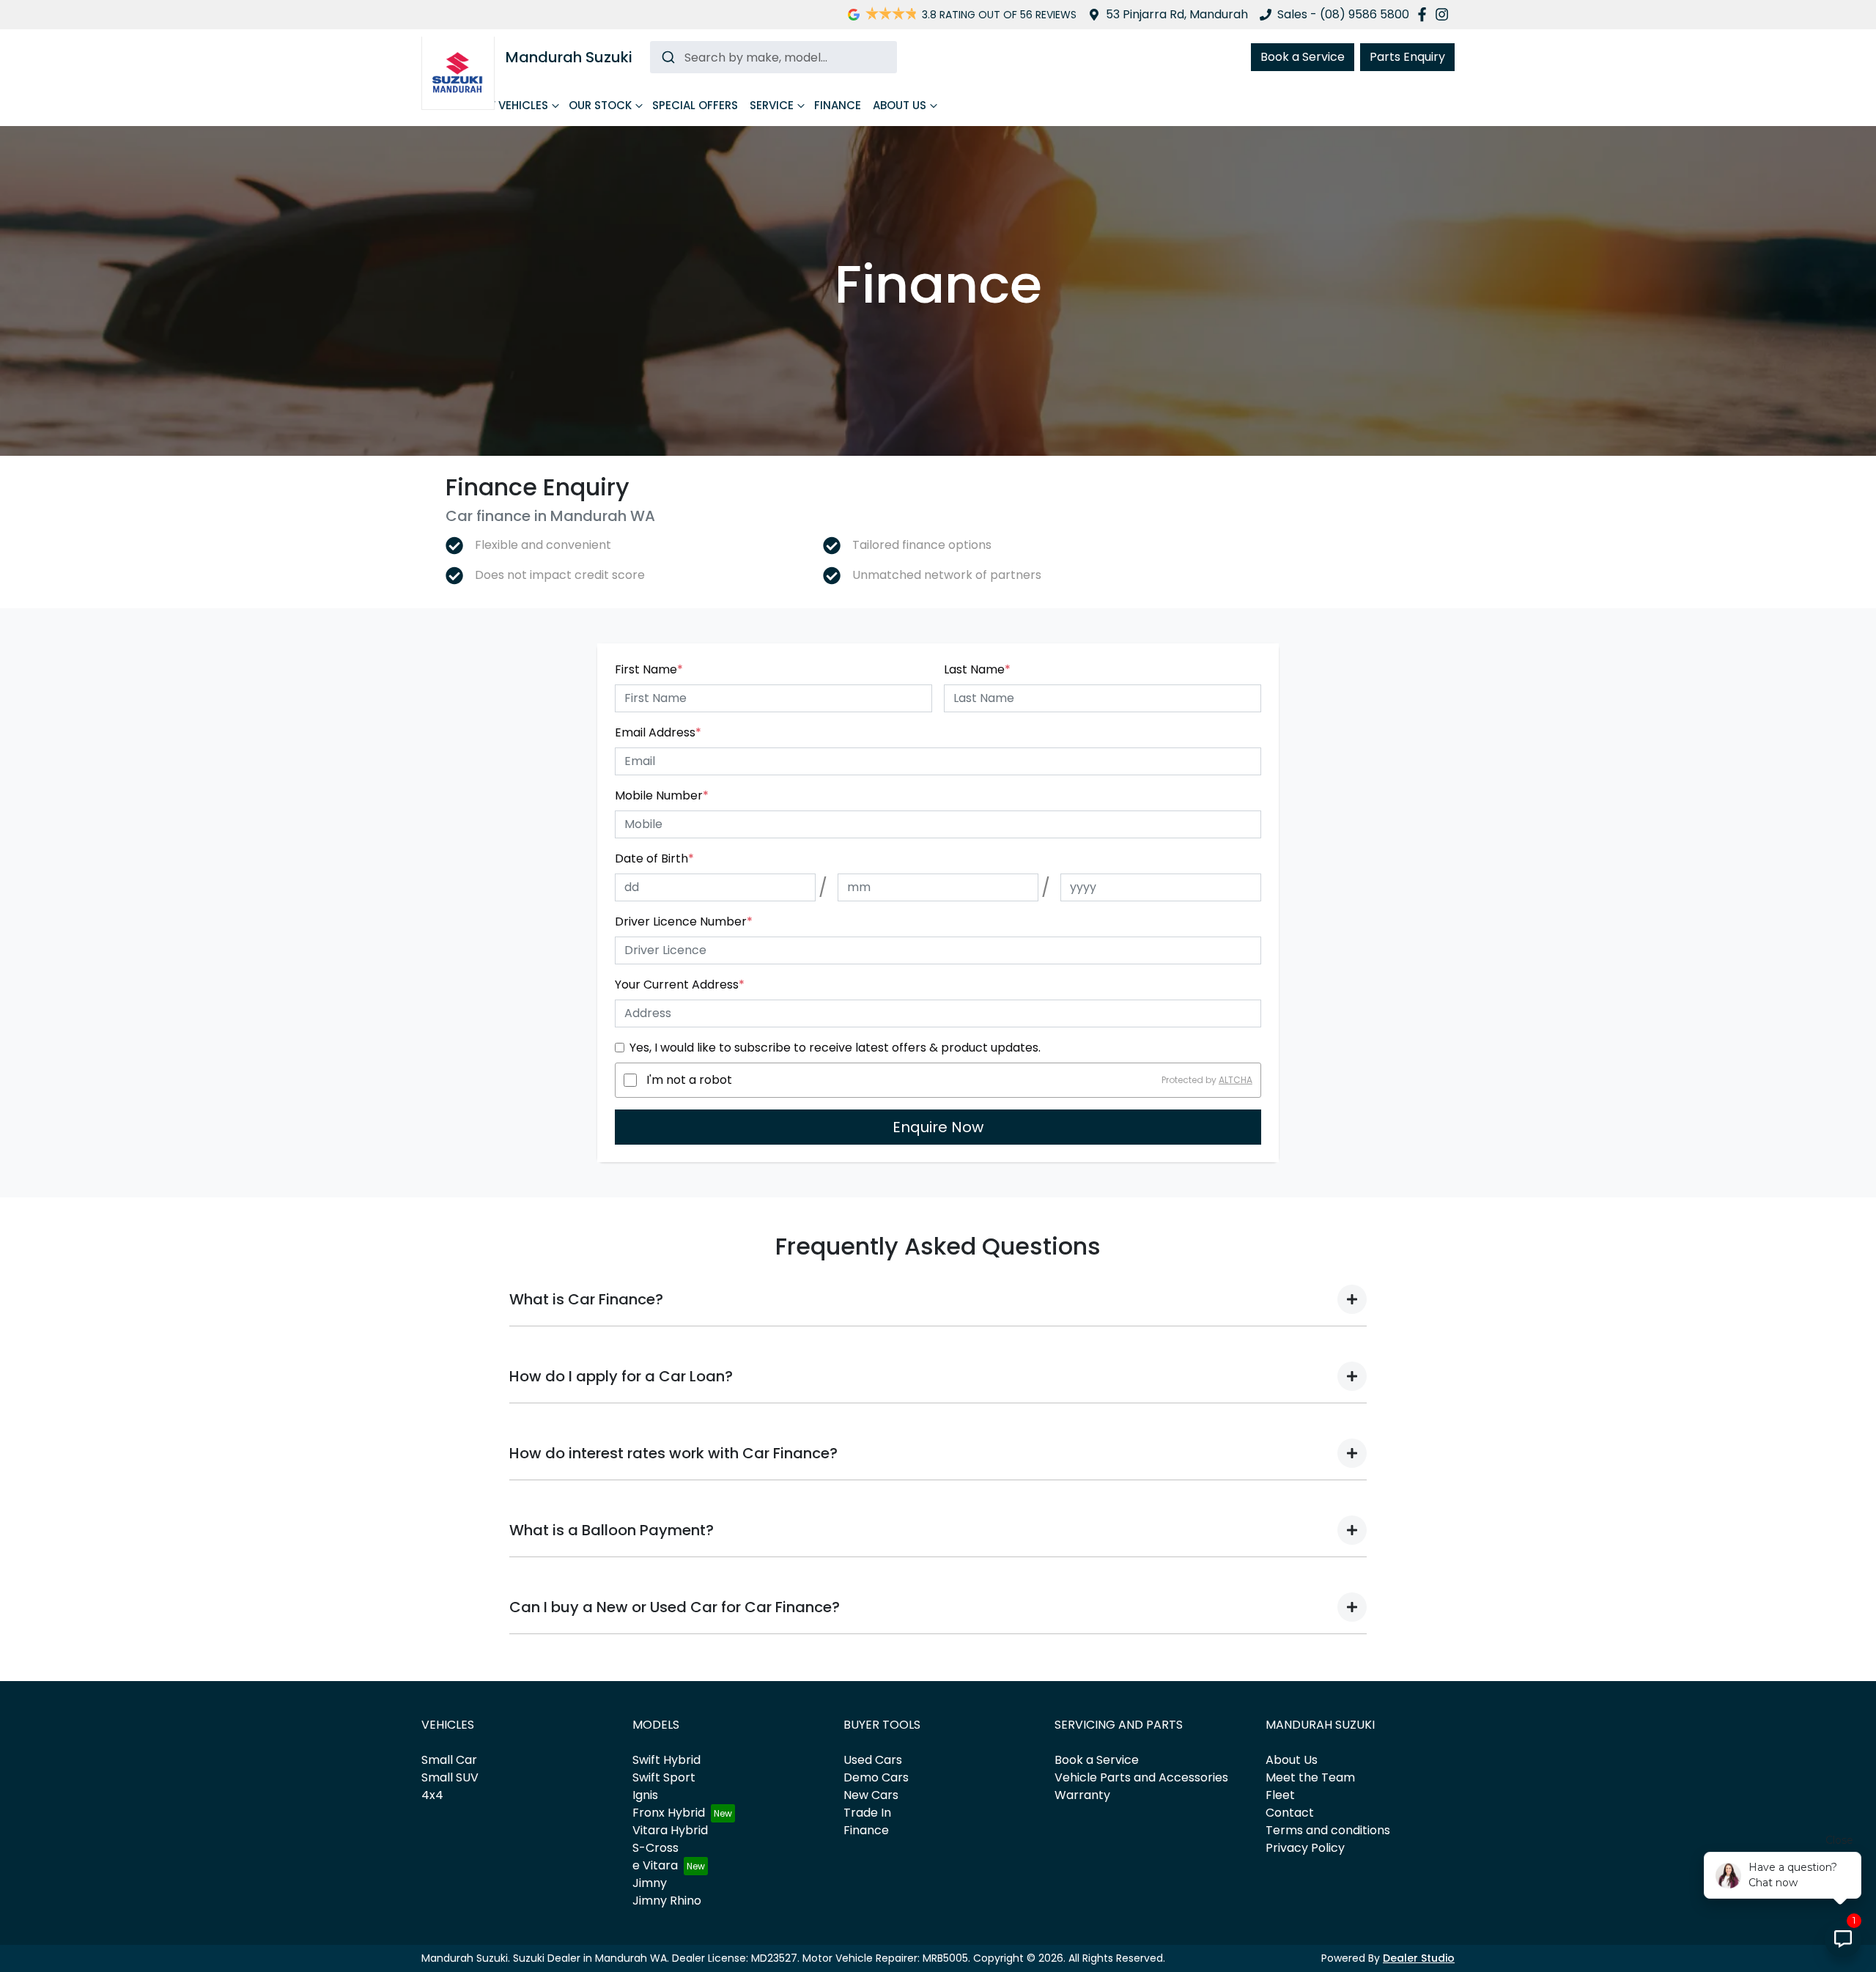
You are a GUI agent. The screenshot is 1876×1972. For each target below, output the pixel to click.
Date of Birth (654, 858)
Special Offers (695, 105)
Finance (838, 105)
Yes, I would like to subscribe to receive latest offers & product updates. (835, 1048)
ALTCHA (1236, 1080)
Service (772, 105)
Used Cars (873, 1760)
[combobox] (773, 57)
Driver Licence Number (684, 922)
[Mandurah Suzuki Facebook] (1425, 14)
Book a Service (1303, 57)
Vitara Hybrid (670, 1830)
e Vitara (655, 1865)
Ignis (645, 1795)
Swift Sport (664, 1777)
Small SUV (450, 1777)
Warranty (1082, 1795)
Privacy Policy (1305, 1848)
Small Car (449, 1760)
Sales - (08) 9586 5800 (1343, 14)
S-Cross (656, 1848)
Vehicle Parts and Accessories (1141, 1777)
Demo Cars (876, 1777)
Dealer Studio (1419, 1958)
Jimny (650, 1883)
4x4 (432, 1795)
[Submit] (667, 57)
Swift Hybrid (666, 1760)
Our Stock (600, 105)
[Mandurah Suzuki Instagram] (1445, 14)
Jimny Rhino (667, 1901)
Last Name (977, 669)
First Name (649, 669)
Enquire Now (938, 1127)
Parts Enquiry (1407, 57)
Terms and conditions (1328, 1830)
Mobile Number (662, 795)
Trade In (867, 1813)
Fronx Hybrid (669, 1813)
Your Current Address (680, 985)
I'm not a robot (689, 1080)
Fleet (1280, 1795)
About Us (900, 105)
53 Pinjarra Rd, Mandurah (1177, 14)
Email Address (658, 732)
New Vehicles (509, 105)
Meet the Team (1310, 1777)
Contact (1290, 1813)
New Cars (871, 1795)
